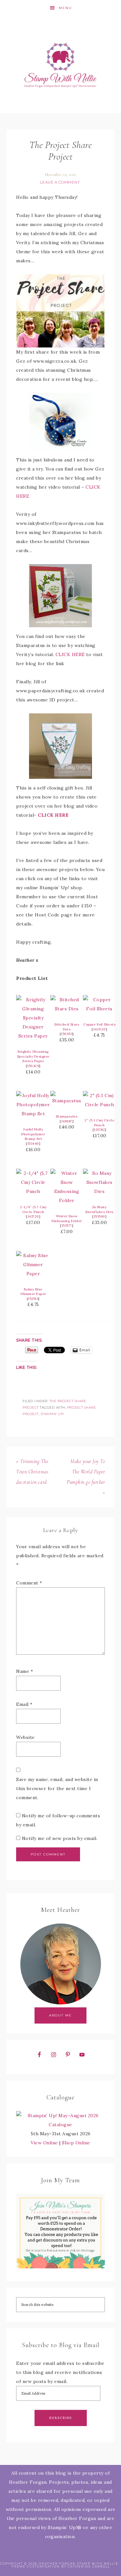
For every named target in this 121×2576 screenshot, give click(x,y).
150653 (67, 1034)
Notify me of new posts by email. (60, 1838)
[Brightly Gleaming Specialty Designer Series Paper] (33, 1036)
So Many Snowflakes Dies (99, 1209)
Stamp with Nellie (61, 65)
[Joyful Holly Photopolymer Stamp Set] (33, 1114)
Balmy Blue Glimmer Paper (33, 1292)
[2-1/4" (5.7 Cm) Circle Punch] (33, 1191)
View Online (44, 2143)
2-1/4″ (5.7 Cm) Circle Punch (33, 1209)
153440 (33, 1144)
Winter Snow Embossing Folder (67, 1219)
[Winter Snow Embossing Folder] (67, 1200)
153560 (100, 1216)
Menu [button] (65, 8)
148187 (67, 1121)
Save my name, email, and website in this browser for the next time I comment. (57, 1788)
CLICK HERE (70, 654)
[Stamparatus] (67, 1101)
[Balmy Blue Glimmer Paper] (33, 1274)
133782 (99, 1130)
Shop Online (76, 2143)
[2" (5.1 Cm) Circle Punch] (99, 1105)
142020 (100, 1029)
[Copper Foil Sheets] (99, 1009)
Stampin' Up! (52, 1414)
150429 (33, 1066)
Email (24, 1704)
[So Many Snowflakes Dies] (99, 1191)
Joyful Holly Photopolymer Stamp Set (33, 1134)
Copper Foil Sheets (99, 1024)
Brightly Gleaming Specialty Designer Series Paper (33, 1056)
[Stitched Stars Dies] (67, 1009)
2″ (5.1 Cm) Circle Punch (99, 1123)
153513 (33, 1299)
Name (25, 1671)
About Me (60, 2015)
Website (25, 1737)
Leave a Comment (60, 182)
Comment (29, 1583)
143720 (33, 1216)
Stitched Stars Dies (67, 1027)
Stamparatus (67, 1116)
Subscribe (61, 2418)
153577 (67, 1226)
